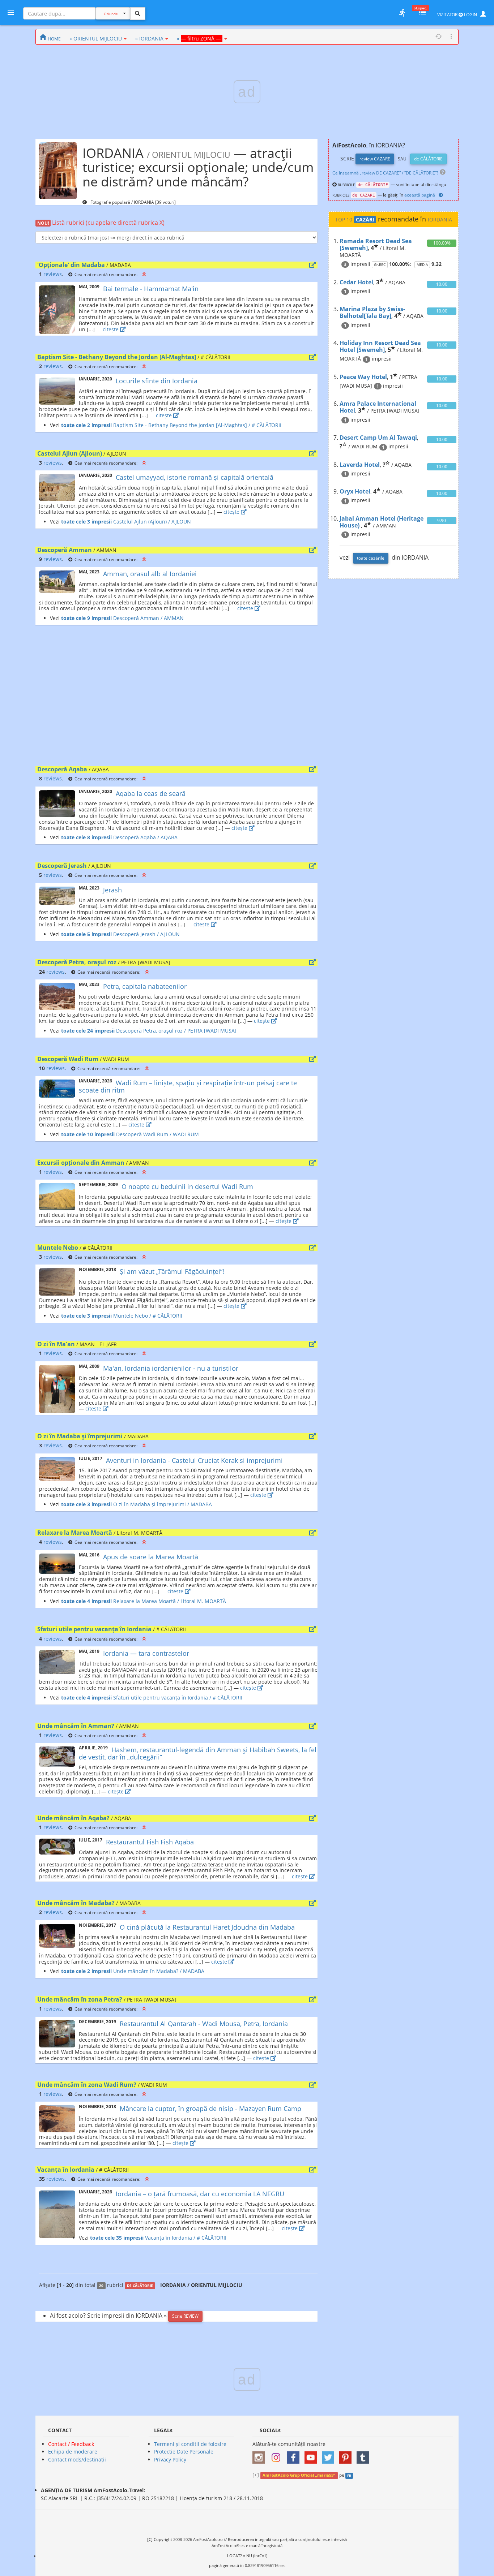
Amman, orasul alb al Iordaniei (150, 574)
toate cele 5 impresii (86, 934)
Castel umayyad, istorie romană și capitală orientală (195, 477)
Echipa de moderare (73, 2452)
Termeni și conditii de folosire (190, 2444)
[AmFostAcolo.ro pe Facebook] (295, 2455)
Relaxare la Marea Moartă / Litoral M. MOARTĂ (169, 1601)
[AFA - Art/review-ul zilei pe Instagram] (260, 2455)
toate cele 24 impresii (88, 1031)
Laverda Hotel (360, 465)
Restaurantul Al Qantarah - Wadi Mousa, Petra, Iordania (204, 2024)
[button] (144, 274)
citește (111, 329)
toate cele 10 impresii (88, 1134)
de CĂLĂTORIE (428, 159)
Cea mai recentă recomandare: (106, 274)
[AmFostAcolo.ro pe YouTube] (312, 2455)
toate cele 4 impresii (86, 1601)
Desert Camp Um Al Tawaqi (378, 438)
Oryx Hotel (355, 491)
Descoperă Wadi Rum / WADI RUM (157, 1134)
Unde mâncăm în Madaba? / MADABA (158, 1971)
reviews (53, 274)
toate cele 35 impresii (117, 2238)
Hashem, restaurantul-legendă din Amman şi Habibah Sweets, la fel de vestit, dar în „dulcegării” (198, 1753)
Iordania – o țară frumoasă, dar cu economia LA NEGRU (200, 2194)
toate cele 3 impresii (86, 522)
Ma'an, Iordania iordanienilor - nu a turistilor (171, 1368)
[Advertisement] (176, 697)
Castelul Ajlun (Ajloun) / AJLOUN (151, 522)
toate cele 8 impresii (86, 837)
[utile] (402, 13)
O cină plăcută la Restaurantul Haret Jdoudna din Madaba (207, 1927)
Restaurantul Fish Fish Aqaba (150, 1842)
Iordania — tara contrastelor (146, 1653)
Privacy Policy (170, 2459)
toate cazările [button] (371, 558)
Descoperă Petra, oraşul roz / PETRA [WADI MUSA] (176, 1031)
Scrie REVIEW (185, 2316)
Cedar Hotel (356, 282)
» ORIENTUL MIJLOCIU (96, 38)
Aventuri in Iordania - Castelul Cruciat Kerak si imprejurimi (194, 1460)
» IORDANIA (149, 38)
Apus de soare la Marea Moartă (151, 1557)
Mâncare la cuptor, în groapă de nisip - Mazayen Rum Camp (210, 2108)
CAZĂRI (365, 220)
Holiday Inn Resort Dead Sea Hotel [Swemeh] (380, 346)
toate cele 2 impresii (86, 425)
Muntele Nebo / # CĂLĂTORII (147, 1316)
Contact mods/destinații (77, 2459)
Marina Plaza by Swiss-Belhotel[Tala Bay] (372, 312)
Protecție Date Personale (184, 2452)
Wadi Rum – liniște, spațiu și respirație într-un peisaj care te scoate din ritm (188, 1086)
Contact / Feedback (71, 2444)
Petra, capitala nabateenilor (145, 986)
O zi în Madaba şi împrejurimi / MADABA (162, 1504)
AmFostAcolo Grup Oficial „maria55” (299, 2475)
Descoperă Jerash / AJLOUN (146, 934)
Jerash (112, 890)
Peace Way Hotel (363, 377)
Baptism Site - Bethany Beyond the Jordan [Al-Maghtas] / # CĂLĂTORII (197, 425)
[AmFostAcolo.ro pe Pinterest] (347, 2455)
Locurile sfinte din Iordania (157, 381)
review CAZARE (375, 159)
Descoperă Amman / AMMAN (148, 618)
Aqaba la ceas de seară (151, 793)
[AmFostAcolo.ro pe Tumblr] (365, 2455)
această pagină (420, 195)
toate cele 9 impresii (86, 618)
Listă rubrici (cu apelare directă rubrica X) (101, 223)
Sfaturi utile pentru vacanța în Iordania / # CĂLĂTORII (177, 1698)
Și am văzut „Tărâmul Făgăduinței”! (172, 1271)
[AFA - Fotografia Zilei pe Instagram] (278, 2455)
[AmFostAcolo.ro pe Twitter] (330, 2455)
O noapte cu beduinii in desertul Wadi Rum (187, 1186)
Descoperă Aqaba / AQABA (145, 837)
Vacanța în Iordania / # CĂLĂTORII (185, 2238)
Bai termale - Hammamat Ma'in (151, 289)
